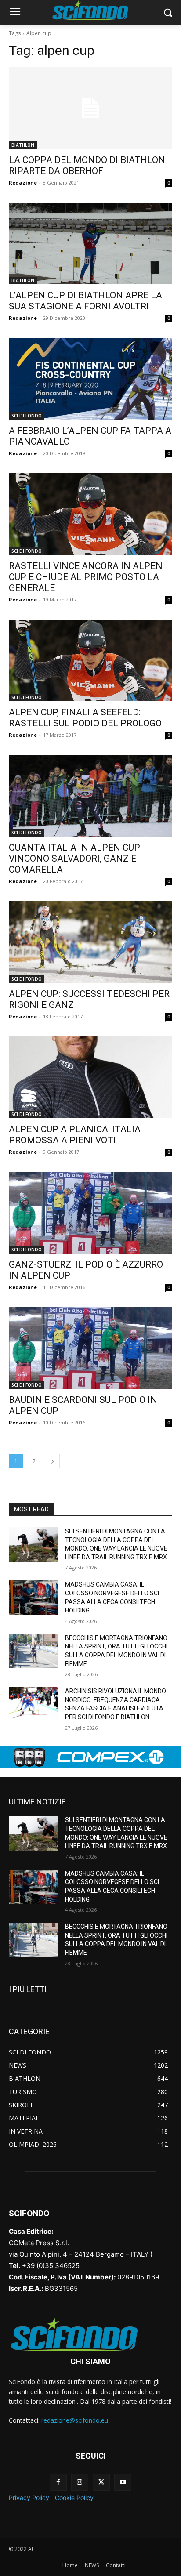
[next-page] (52, 1461)
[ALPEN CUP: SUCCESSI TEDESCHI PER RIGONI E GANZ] (90, 942)
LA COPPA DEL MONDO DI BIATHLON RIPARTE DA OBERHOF (87, 165)
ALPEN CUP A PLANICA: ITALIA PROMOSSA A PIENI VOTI (75, 1135)
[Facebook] (58, 2482)
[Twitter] (101, 2482)
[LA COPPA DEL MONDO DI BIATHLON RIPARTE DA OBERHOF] (90, 108)
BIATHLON (23, 145)
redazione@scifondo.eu (75, 2420)
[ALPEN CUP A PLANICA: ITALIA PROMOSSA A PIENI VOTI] (90, 1077)
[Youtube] (123, 2482)
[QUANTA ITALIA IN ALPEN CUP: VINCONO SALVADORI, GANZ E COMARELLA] (90, 796)
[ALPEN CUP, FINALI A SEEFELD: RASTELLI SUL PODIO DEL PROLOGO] (90, 660)
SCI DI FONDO (27, 416)
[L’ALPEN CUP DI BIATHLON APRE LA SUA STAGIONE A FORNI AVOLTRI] (90, 243)
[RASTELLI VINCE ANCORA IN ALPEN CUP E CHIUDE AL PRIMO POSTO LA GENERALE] (90, 514)
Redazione (23, 183)
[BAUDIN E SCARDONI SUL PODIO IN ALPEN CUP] (90, 1348)
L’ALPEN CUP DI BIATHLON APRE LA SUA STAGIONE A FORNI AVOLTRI (85, 301)
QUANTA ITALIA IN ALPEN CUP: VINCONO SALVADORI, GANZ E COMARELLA (75, 859)
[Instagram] (80, 2482)
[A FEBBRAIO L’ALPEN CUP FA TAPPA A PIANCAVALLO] (90, 379)
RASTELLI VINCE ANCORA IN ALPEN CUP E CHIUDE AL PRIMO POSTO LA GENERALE (86, 577)
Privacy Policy (29, 2498)
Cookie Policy (74, 2498)
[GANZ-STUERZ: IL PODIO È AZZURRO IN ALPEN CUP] (90, 1213)
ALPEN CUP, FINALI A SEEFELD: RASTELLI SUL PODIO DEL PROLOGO (85, 718)
